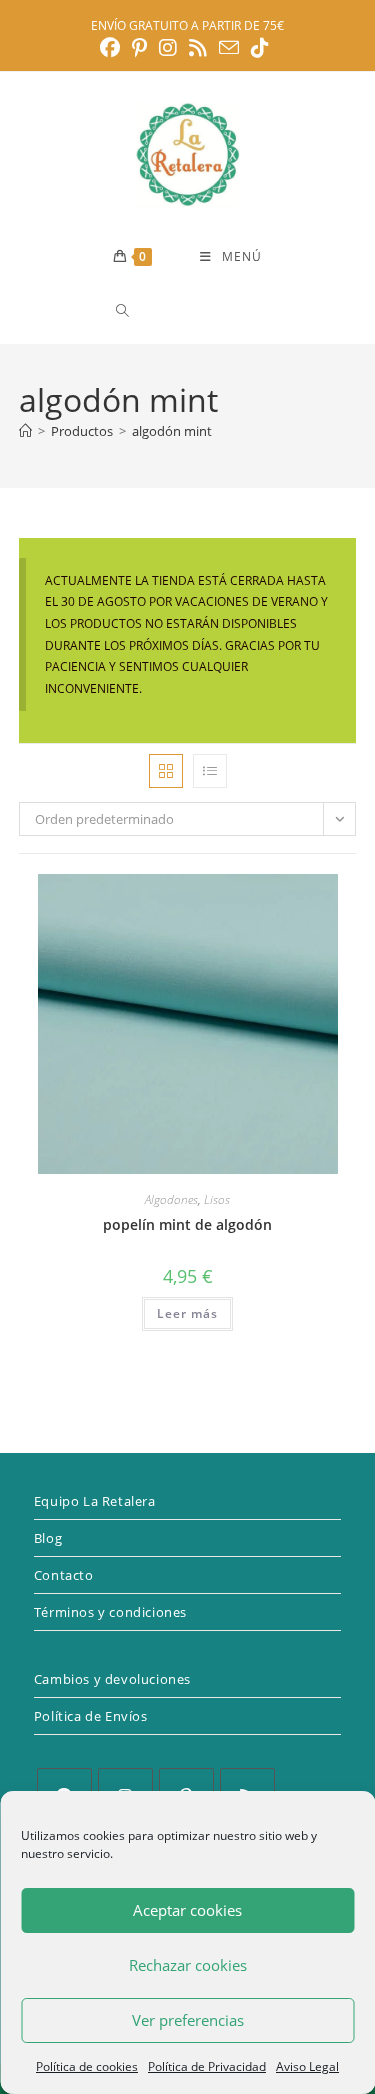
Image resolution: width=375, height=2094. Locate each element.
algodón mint (172, 431)
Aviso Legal (307, 2066)
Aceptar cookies (187, 1910)
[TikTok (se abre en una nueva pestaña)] (260, 48)
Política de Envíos (91, 1716)
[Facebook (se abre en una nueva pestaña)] (113, 48)
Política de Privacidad (207, 2066)
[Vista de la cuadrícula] (166, 771)
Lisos (217, 1199)
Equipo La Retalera (95, 1501)
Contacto (64, 1575)
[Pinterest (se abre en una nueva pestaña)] (139, 48)
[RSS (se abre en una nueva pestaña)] (198, 48)
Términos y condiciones (110, 1612)
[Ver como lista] (210, 771)
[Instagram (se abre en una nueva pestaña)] (168, 48)
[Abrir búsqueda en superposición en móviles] (194, 310)
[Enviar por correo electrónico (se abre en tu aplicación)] (229, 47)
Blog (48, 1538)
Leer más (187, 1313)
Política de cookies (87, 2066)
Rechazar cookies (188, 1965)
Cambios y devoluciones (112, 1679)
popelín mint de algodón (187, 1224)
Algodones (171, 1199)
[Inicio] (25, 431)
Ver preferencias (188, 2020)
